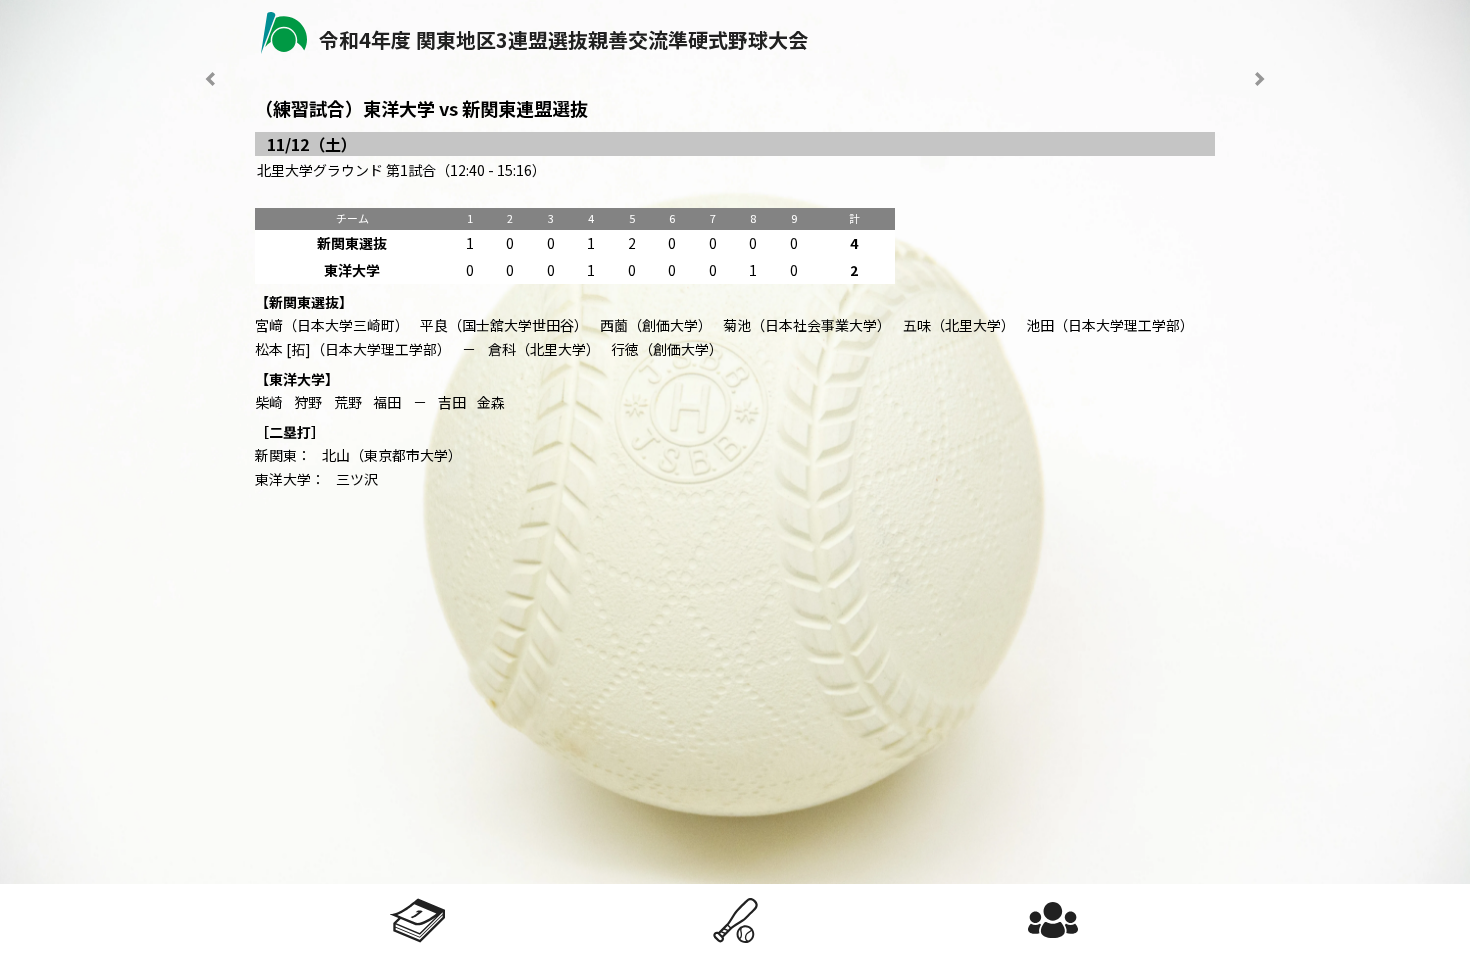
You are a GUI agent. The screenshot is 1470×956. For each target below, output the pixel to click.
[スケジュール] (418, 920)
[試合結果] (735, 920)
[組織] (1053, 920)
